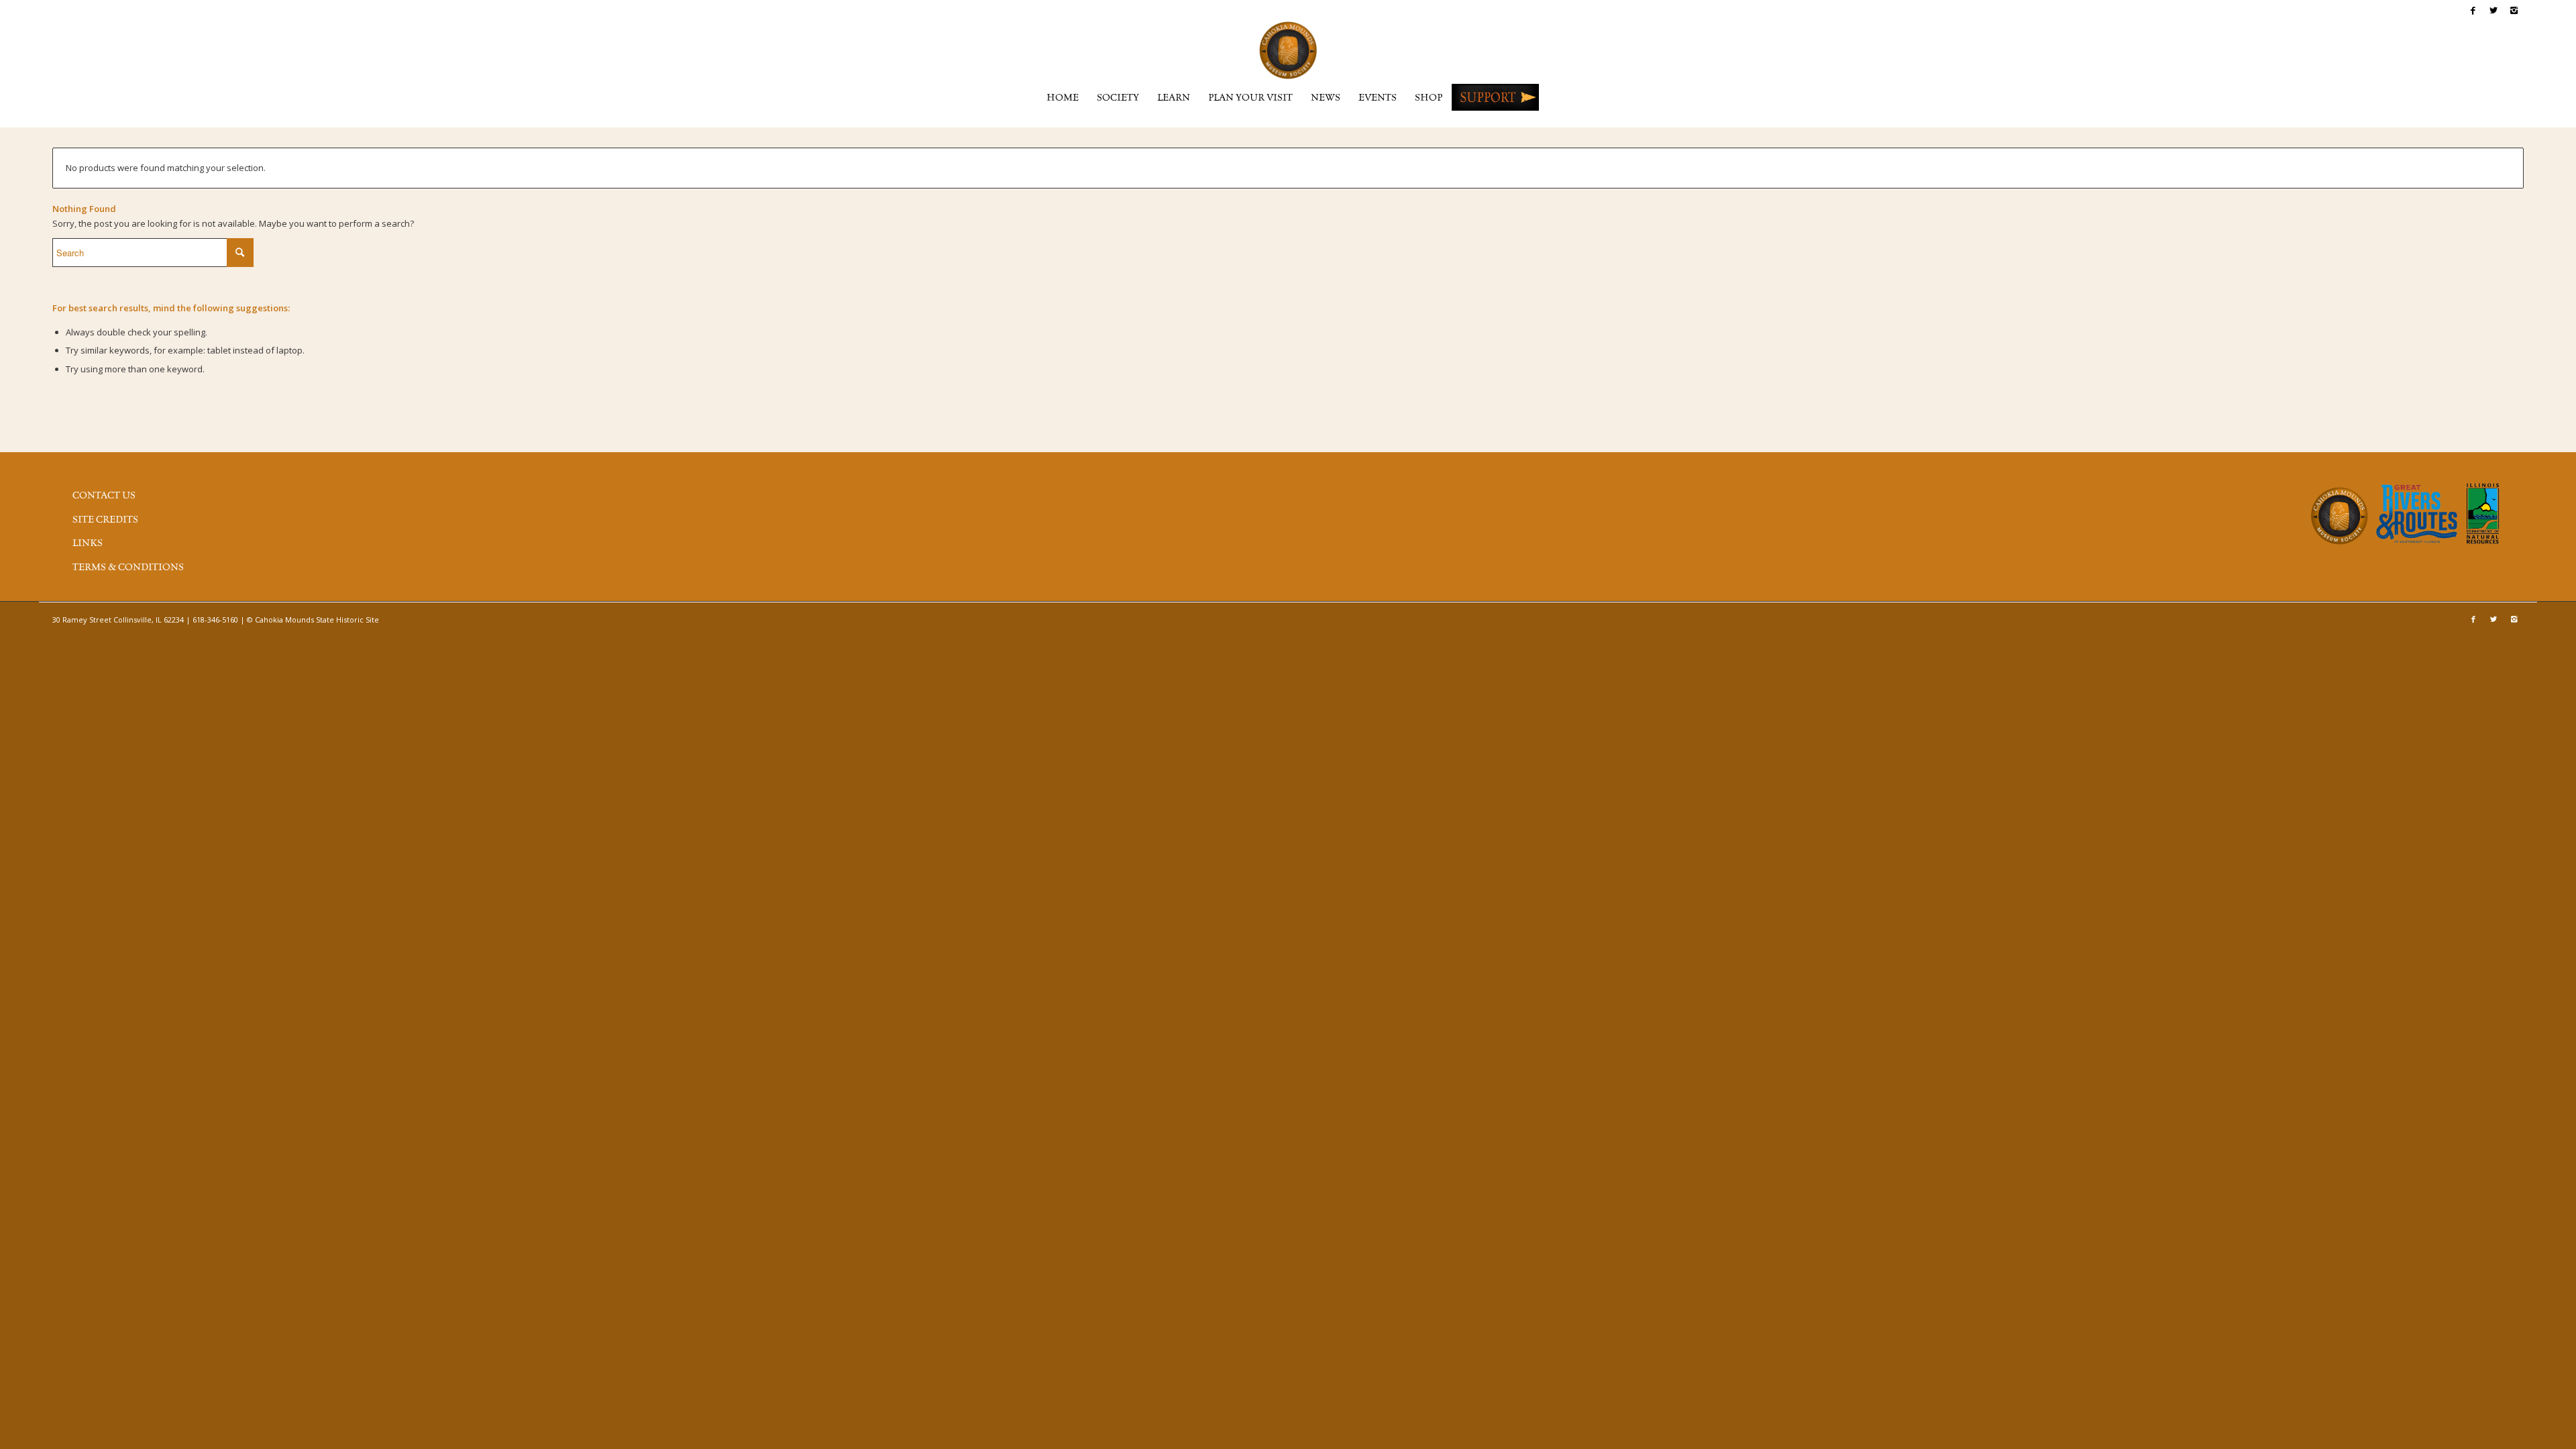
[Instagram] (2514, 10)
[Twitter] (2493, 10)
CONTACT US (104, 496)
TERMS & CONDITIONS (128, 568)
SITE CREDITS (105, 520)
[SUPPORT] (1495, 97)
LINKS (88, 543)
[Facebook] (2473, 10)
